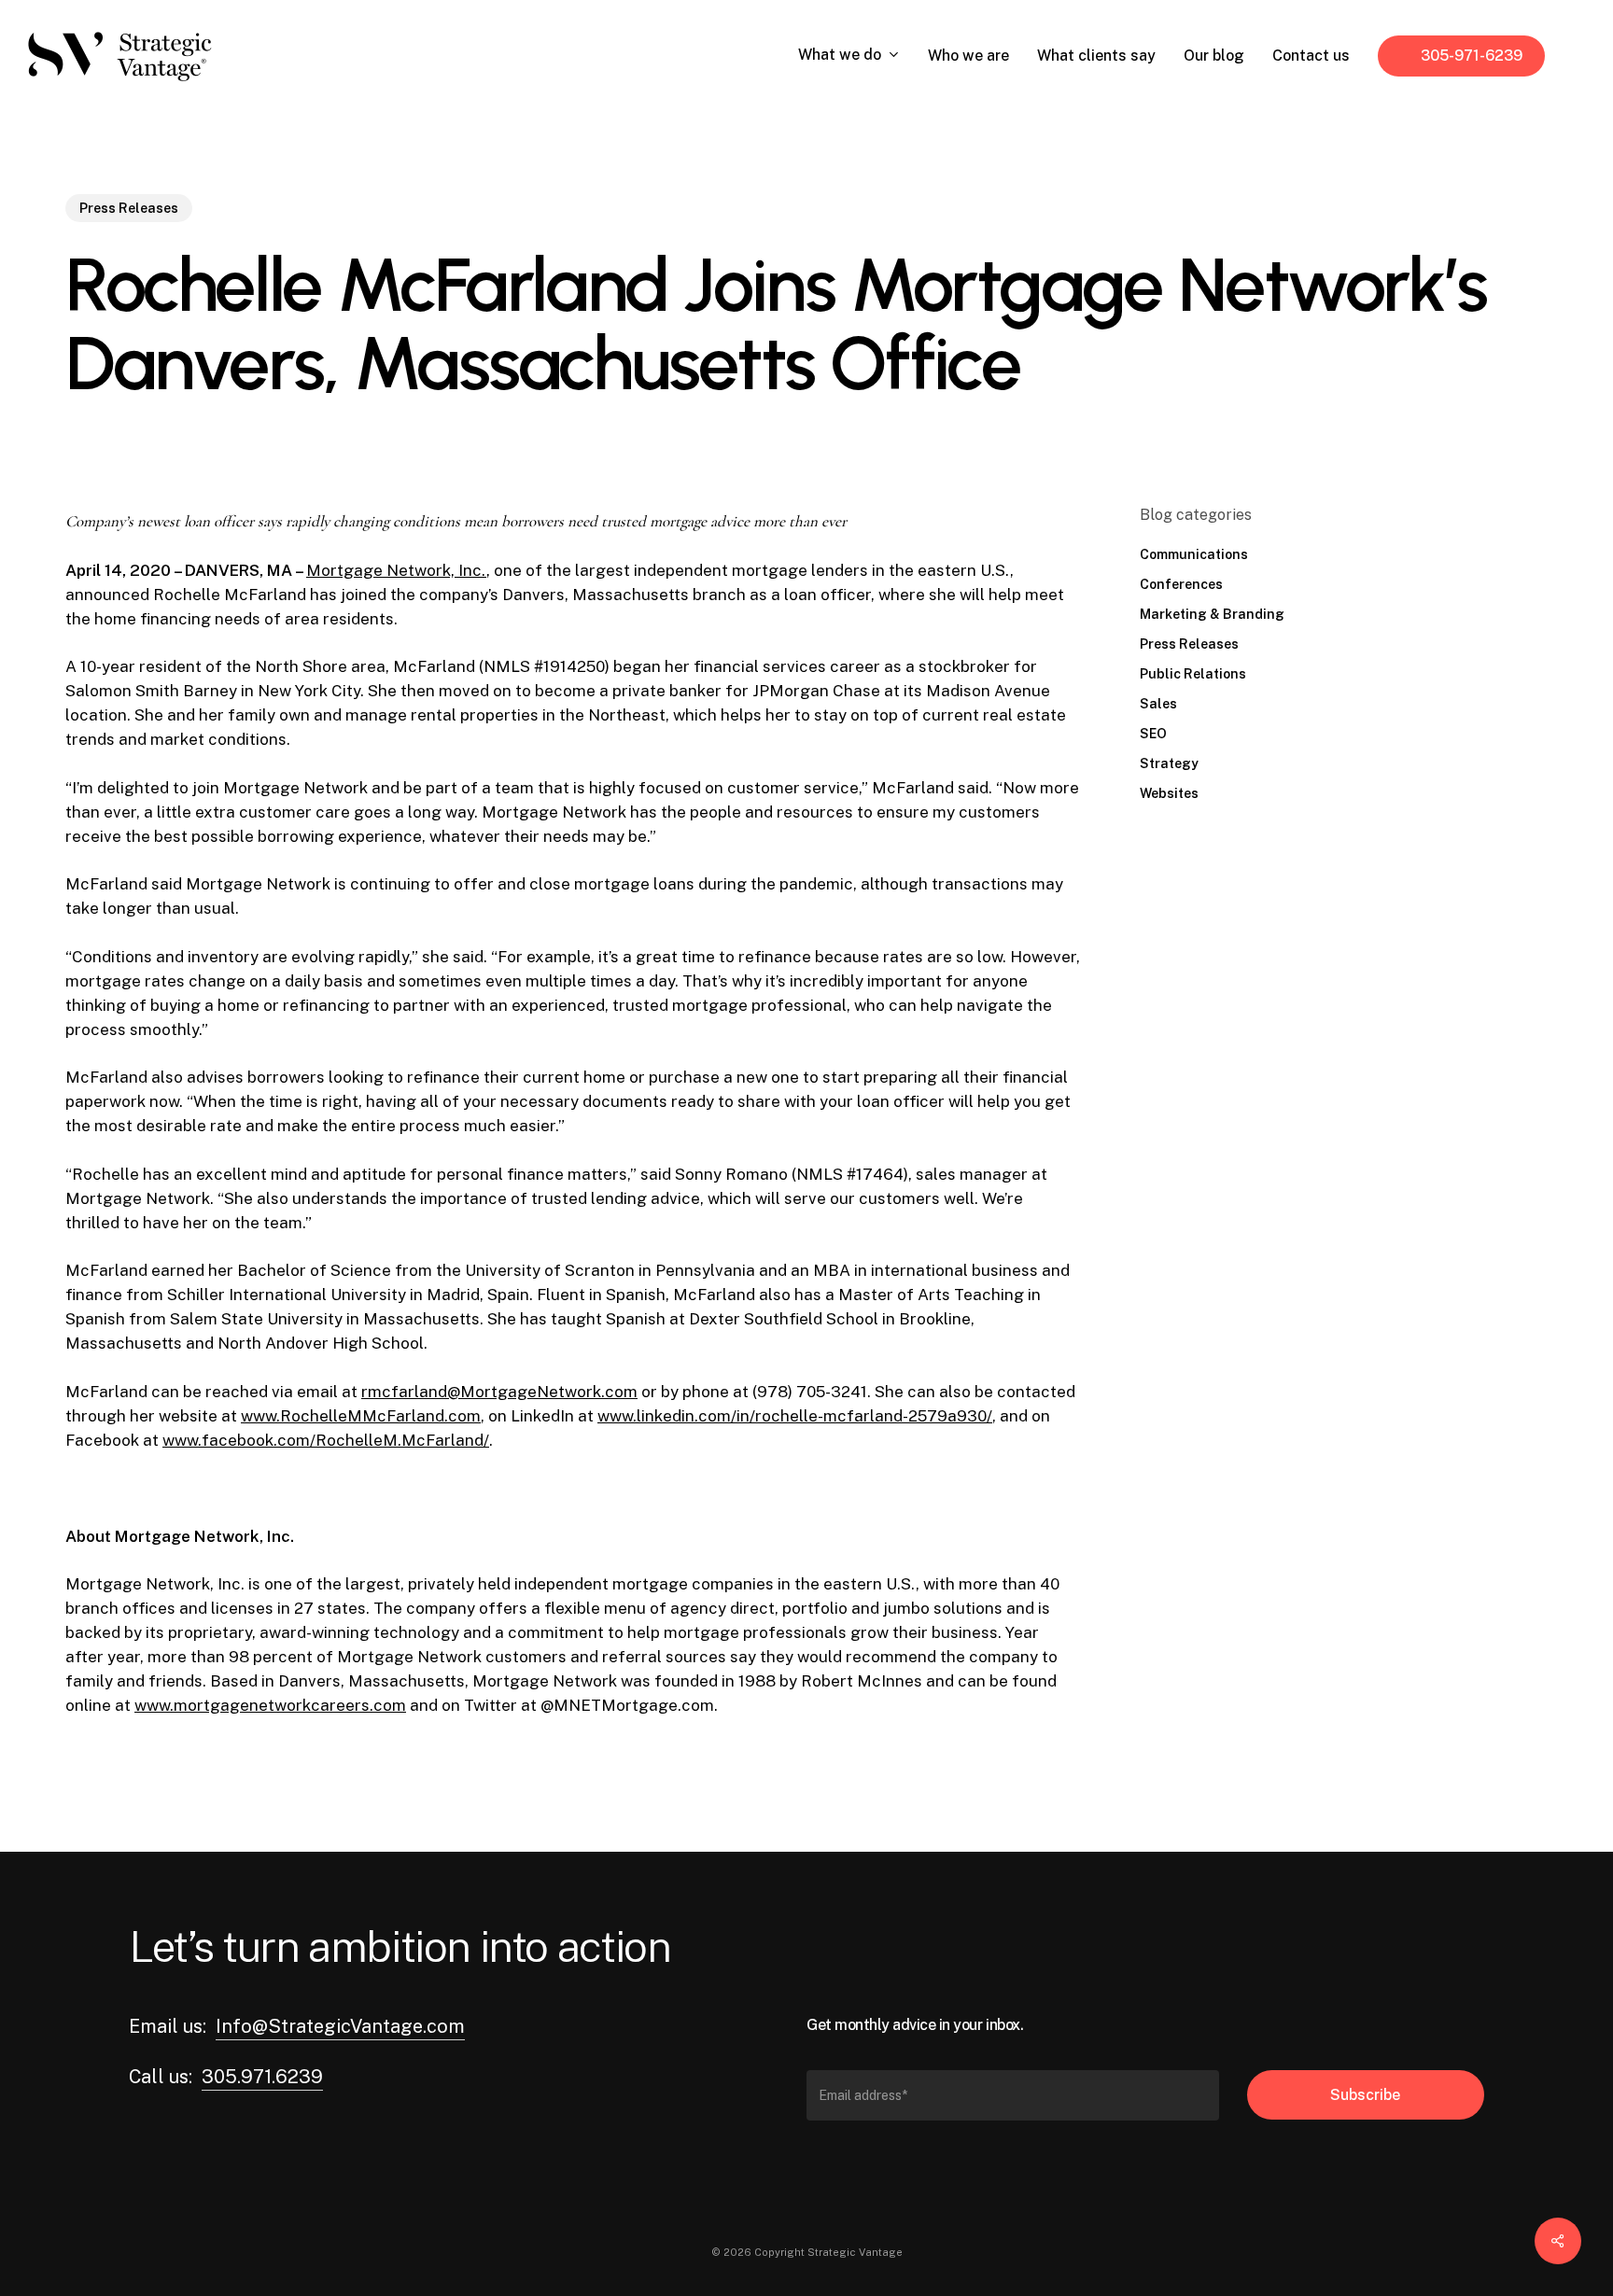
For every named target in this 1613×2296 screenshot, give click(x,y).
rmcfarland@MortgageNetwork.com (499, 1392)
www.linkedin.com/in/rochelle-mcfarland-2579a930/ (795, 1416)
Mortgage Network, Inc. (396, 570)
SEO (1153, 734)
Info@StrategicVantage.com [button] (340, 2026)
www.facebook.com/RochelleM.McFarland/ (326, 1440)
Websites (1169, 793)
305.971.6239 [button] (262, 2077)
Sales (1158, 704)
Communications (1194, 554)
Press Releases (129, 208)
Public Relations (1193, 674)
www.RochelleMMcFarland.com (361, 1416)
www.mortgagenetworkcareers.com (270, 1705)
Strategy (1169, 763)
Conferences (1181, 584)
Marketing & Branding (1212, 614)
